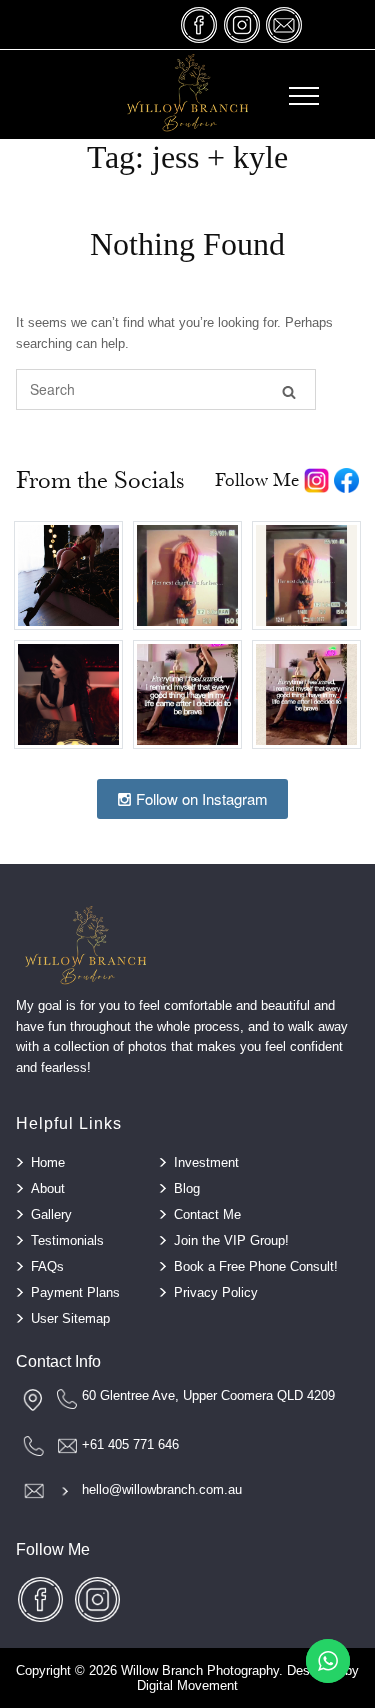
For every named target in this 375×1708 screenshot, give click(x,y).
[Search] (289, 390)
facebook (200, 24)
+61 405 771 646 (130, 1444)
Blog (187, 1188)
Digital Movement (187, 1685)
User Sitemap (70, 1318)
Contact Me (207, 1214)
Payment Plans (75, 1292)
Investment (206, 1162)
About (48, 1188)
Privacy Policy (216, 1292)
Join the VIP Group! (231, 1240)
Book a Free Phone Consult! (256, 1266)
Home (48, 1162)
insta (242, 24)
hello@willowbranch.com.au (162, 1489)
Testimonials (67, 1240)
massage (284, 24)
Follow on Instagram (200, 798)
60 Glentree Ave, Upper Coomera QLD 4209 (208, 1395)
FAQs (47, 1266)
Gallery (51, 1214)
